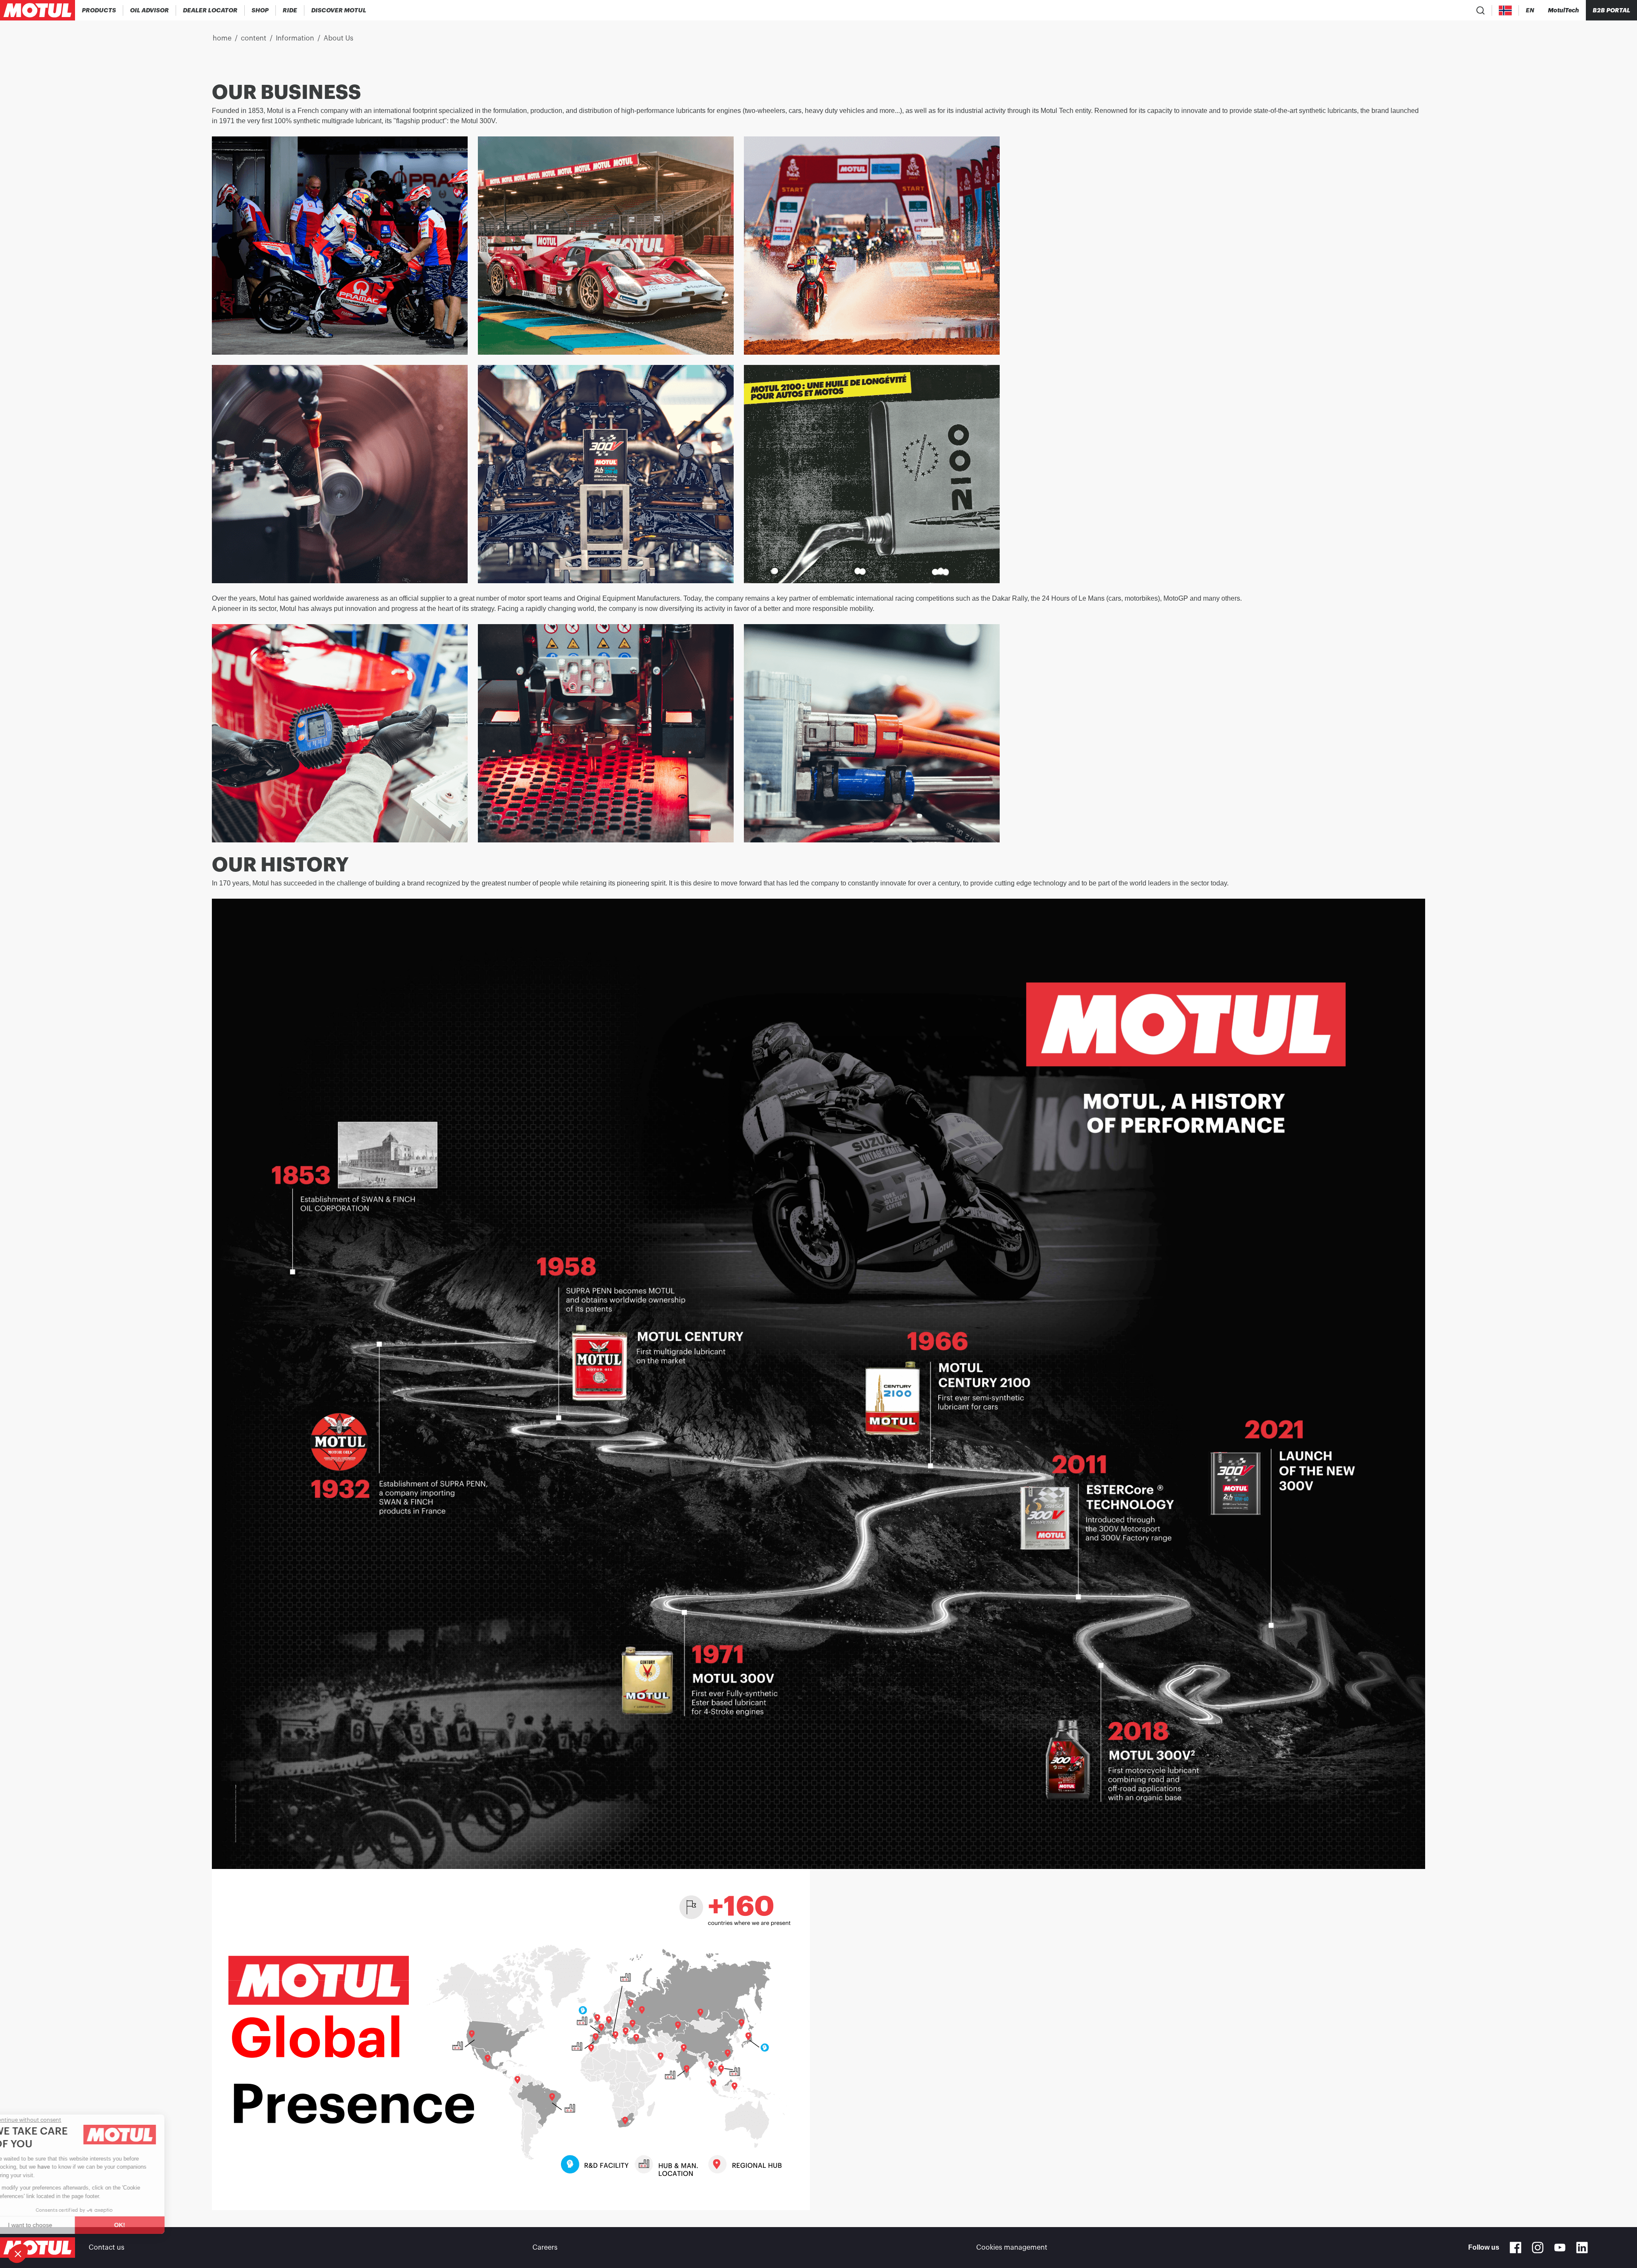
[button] (18, 2254)
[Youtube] (1560, 2248)
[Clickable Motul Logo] (38, 10)
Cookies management (1012, 2248)
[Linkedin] (1582, 2248)
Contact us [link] (107, 2248)
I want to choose (53, 2225)
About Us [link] (338, 38)
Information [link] (295, 38)
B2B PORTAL (1611, 10)
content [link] (254, 38)
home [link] (222, 38)
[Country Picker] (1505, 10)
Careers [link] (545, 2248)
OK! (143, 2225)
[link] (260, 10)
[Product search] (1481, 10)
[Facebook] (1516, 2248)
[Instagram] (1538, 2248)
